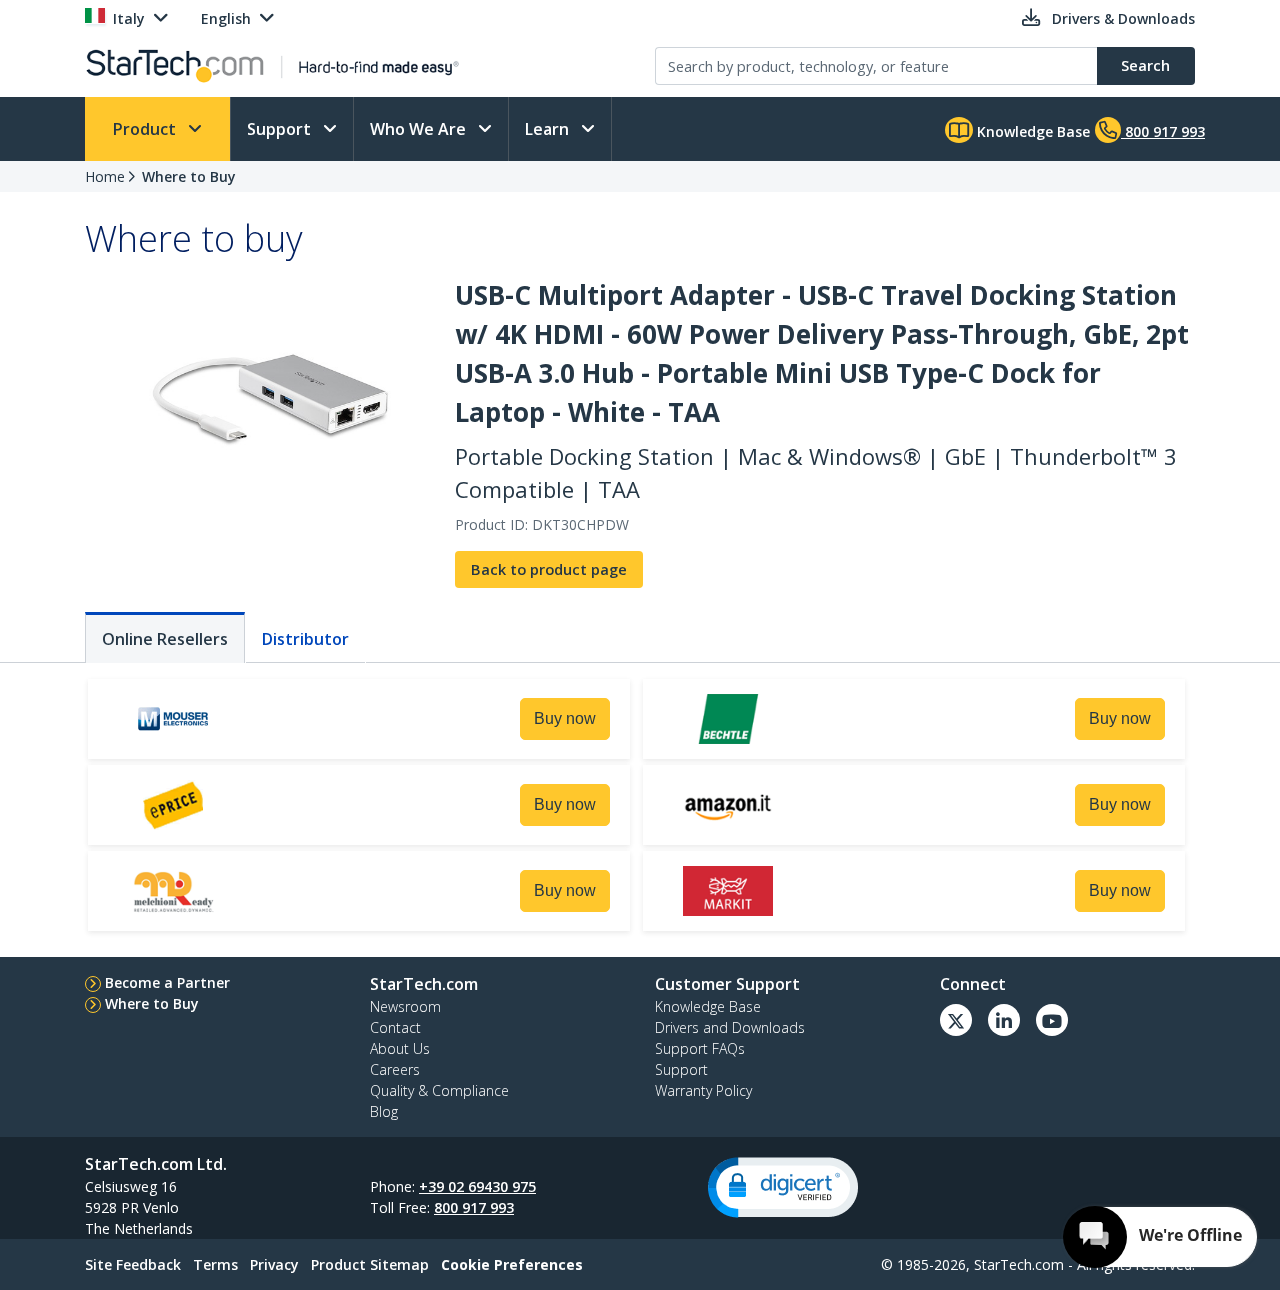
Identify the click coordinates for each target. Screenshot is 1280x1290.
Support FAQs (700, 1048)
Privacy (274, 1264)
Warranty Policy (703, 1090)
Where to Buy (189, 176)
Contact (395, 1027)
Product (146, 129)
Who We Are (420, 129)
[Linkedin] (1004, 1020)
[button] (783, 1187)
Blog (384, 1111)
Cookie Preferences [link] (512, 1264)
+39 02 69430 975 (477, 1186)
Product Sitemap (370, 1264)
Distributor (305, 639)
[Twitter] (956, 1020)
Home (105, 176)
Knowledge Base (1031, 131)
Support (281, 129)
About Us (400, 1048)
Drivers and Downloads (730, 1027)
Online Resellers (165, 639)
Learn (549, 129)
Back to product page (549, 569)
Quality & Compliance (439, 1090)
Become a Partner (167, 982)
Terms (215, 1264)
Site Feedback (133, 1264)
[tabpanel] (640, 808)
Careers (395, 1069)
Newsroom (405, 1006)
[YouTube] (1052, 1020)
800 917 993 (474, 1207)
